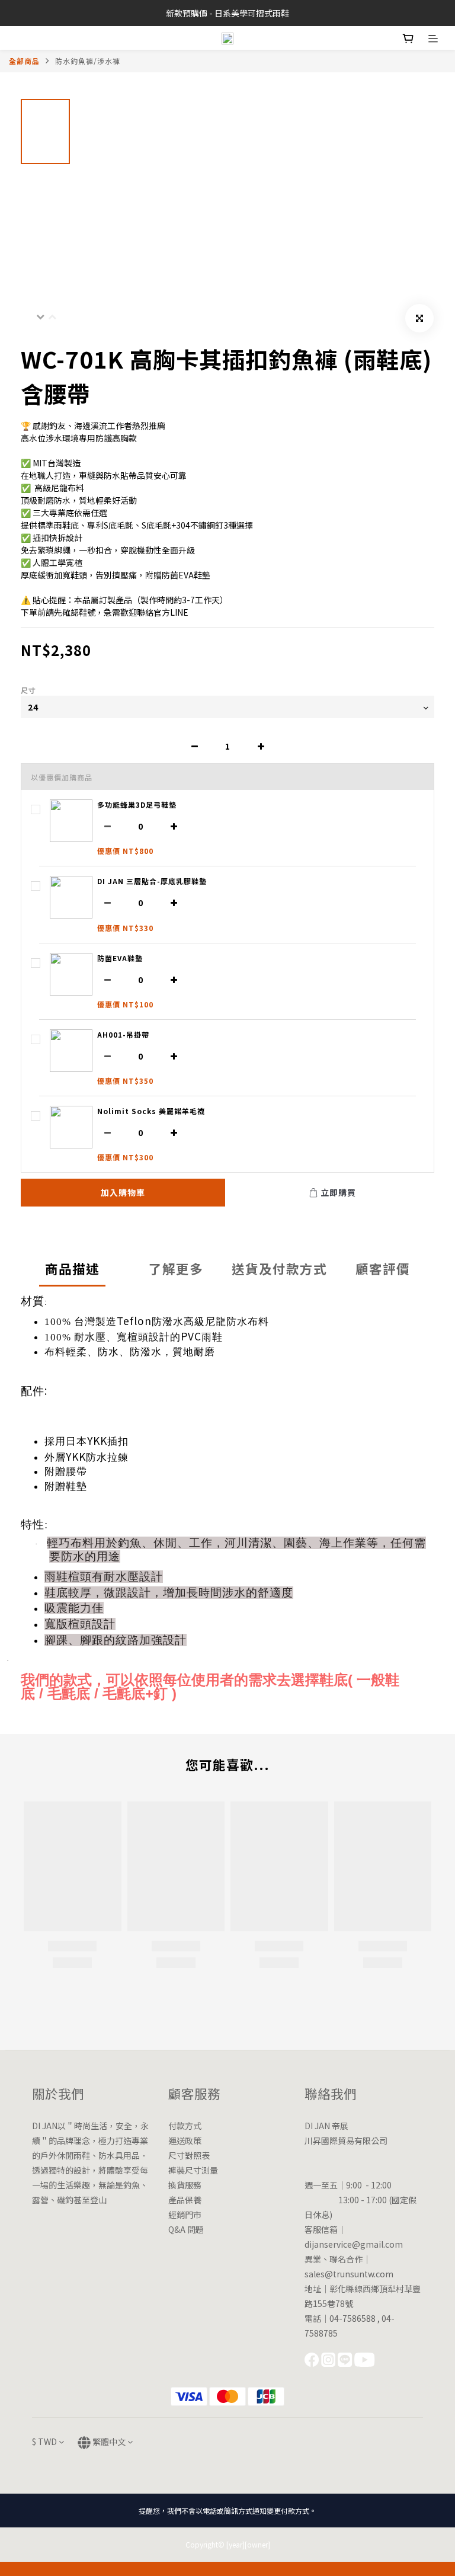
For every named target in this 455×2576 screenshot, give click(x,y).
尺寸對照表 (189, 2155)
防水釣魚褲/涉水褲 (88, 61)
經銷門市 (185, 2215)
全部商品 (24, 61)
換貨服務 (185, 2185)
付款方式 (185, 2126)
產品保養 (185, 2200)
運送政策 (185, 2140)
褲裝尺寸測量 (193, 2170)
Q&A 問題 (186, 2229)
